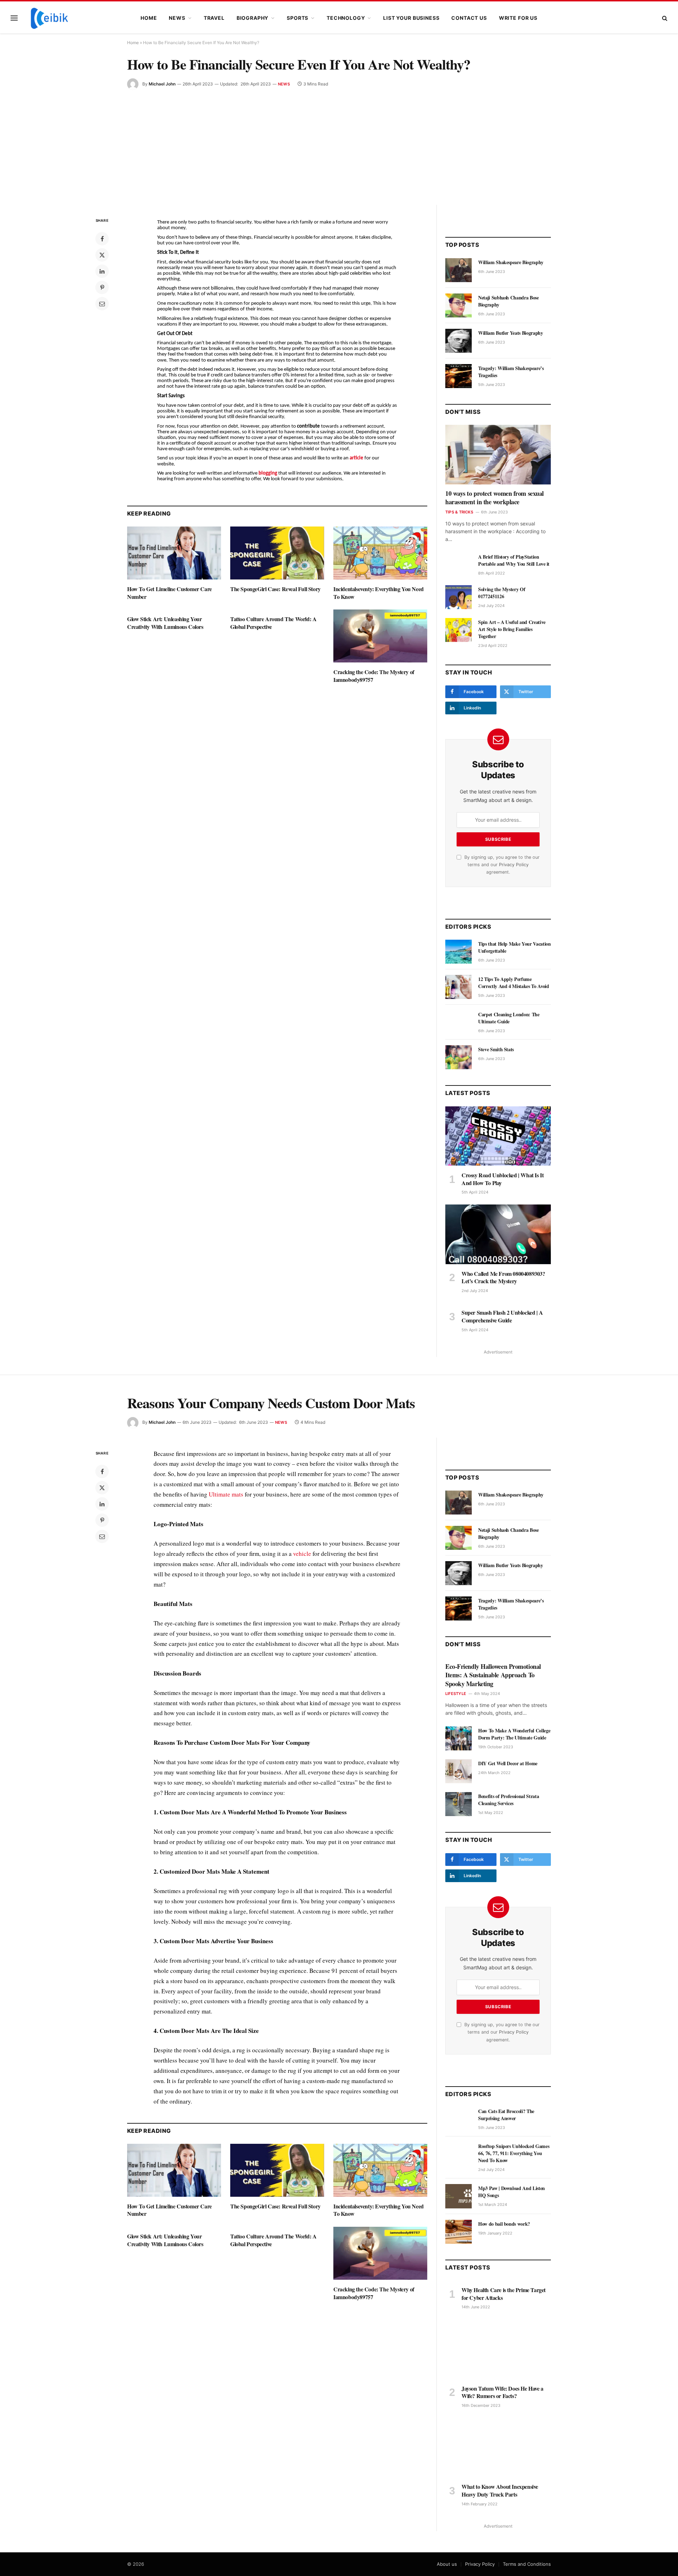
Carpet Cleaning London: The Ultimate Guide (509, 1018)
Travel (214, 18)
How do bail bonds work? (504, 2224)
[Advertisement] (339, 143)
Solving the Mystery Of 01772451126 (502, 593)
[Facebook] (102, 239)
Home (149, 18)
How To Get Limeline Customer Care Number (169, 593)
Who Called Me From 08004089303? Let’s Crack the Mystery (503, 1278)
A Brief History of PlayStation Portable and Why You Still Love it (514, 560)
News (177, 18)
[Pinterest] (102, 287)
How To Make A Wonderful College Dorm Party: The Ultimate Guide (514, 1734)
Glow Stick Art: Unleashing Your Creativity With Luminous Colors (165, 623)
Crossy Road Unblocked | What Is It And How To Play (502, 1179)
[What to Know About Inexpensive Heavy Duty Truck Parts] (498, 2447)
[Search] (664, 18)
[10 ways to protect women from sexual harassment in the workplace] (498, 454)
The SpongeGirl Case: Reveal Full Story (275, 589)
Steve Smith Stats (496, 1049)
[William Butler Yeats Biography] (459, 341)
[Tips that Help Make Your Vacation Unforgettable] (459, 952)
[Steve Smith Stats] (459, 1057)
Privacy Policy (514, 865)
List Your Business (411, 18)
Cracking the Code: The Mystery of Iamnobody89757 (374, 676)
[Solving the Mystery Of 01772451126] (459, 597)
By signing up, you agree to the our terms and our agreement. (501, 865)
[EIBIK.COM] (49, 18)
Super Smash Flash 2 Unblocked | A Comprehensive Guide (502, 1316)
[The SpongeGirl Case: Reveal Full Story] (277, 553)
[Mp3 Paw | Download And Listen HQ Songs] (459, 2196)
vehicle (302, 1554)
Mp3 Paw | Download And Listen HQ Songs (512, 2192)
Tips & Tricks (459, 512)
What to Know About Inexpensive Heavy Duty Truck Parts (500, 2491)
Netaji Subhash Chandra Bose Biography (509, 301)
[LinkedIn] (102, 271)
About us (447, 2564)
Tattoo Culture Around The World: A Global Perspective (273, 623)
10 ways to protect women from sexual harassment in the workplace (495, 498)
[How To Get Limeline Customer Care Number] (174, 553)
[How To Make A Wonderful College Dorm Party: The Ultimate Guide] (459, 1738)
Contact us (469, 18)
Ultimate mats (226, 1494)
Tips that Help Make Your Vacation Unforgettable (514, 947)
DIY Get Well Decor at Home (508, 1763)
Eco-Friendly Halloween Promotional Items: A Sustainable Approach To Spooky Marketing (493, 1675)
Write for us (518, 18)
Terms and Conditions (527, 2564)
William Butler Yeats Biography (511, 333)
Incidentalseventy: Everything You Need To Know (379, 593)
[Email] (102, 304)
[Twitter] (102, 255)
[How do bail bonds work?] (459, 2232)
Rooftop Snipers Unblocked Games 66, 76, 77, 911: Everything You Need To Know (514, 2153)
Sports (298, 18)
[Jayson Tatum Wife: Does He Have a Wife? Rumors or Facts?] (498, 2349)
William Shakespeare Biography (511, 262)
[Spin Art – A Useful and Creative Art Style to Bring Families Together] (459, 630)
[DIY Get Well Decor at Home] (459, 1771)
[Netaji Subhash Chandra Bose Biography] (459, 305)
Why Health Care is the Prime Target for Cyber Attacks (504, 2294)
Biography (253, 18)
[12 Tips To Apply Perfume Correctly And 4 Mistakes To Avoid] (459, 987)
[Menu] (14, 18)
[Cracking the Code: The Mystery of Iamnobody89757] (380, 636)
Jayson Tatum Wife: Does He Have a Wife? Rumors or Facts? (502, 2392)
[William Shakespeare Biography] (459, 270)
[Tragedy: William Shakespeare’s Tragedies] (459, 376)
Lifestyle (456, 1694)
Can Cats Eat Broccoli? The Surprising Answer (506, 2115)
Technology (346, 18)
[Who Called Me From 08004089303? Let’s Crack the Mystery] (498, 1234)
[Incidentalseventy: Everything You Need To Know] (380, 553)
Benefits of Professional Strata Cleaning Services (509, 1800)
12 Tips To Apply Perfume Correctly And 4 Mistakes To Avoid (513, 983)
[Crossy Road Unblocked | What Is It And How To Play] (498, 1136)
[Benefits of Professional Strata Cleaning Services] (459, 1804)
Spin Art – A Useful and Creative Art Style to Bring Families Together (512, 629)
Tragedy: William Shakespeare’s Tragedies (511, 372)
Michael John (162, 84)
